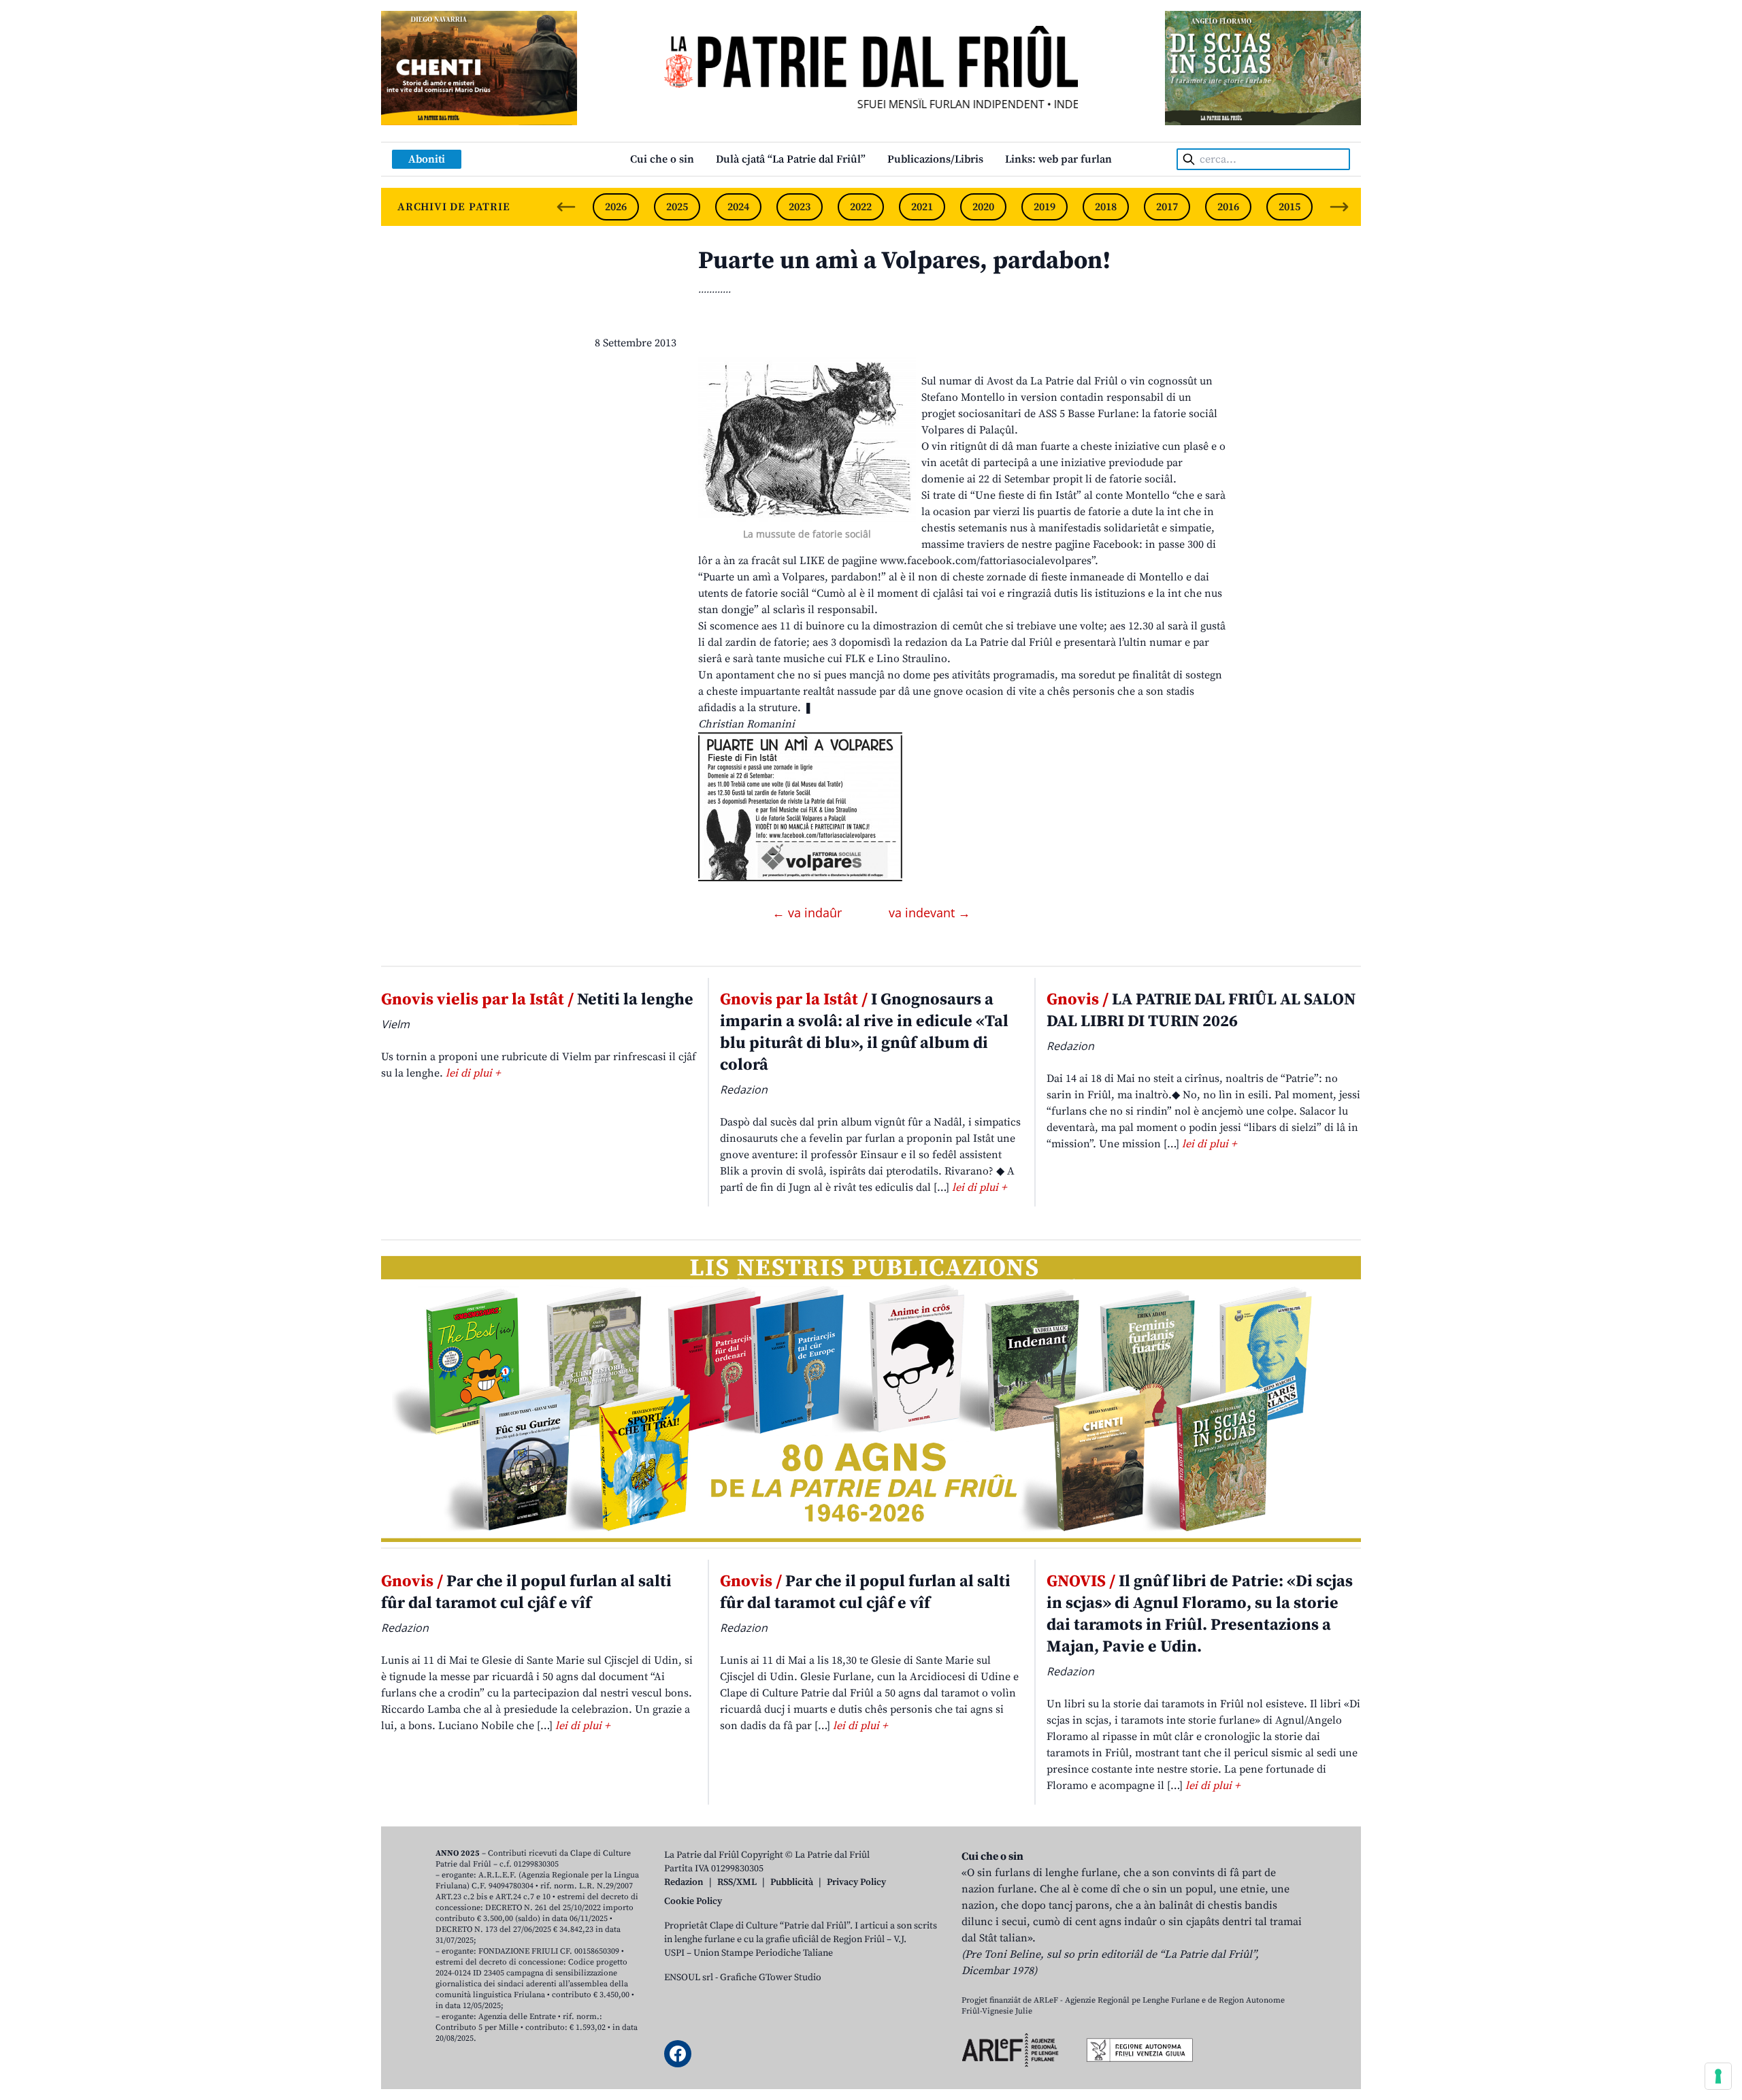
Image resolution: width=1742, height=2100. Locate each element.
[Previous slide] (566, 207)
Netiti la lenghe (537, 1000)
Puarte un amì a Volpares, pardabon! (904, 261)
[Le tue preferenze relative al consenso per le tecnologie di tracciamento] (1718, 2076)
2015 (1289, 207)
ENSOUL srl (689, 1978)
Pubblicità (792, 1882)
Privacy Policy (856, 1882)
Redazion (684, 1882)
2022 (861, 207)
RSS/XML (737, 1882)
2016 (1228, 207)
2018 (1106, 207)
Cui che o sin (662, 159)
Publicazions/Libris (935, 159)
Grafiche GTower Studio (771, 1978)
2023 (800, 207)
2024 (738, 207)
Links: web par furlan (1058, 159)
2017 (1167, 207)
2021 (922, 207)
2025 (677, 207)
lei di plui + (473, 1073)
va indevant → (930, 913)
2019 (1045, 207)
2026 (616, 207)
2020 (983, 207)
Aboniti (427, 159)
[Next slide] (1339, 207)
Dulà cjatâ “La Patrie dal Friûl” (791, 159)
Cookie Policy (693, 1901)
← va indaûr (809, 913)
